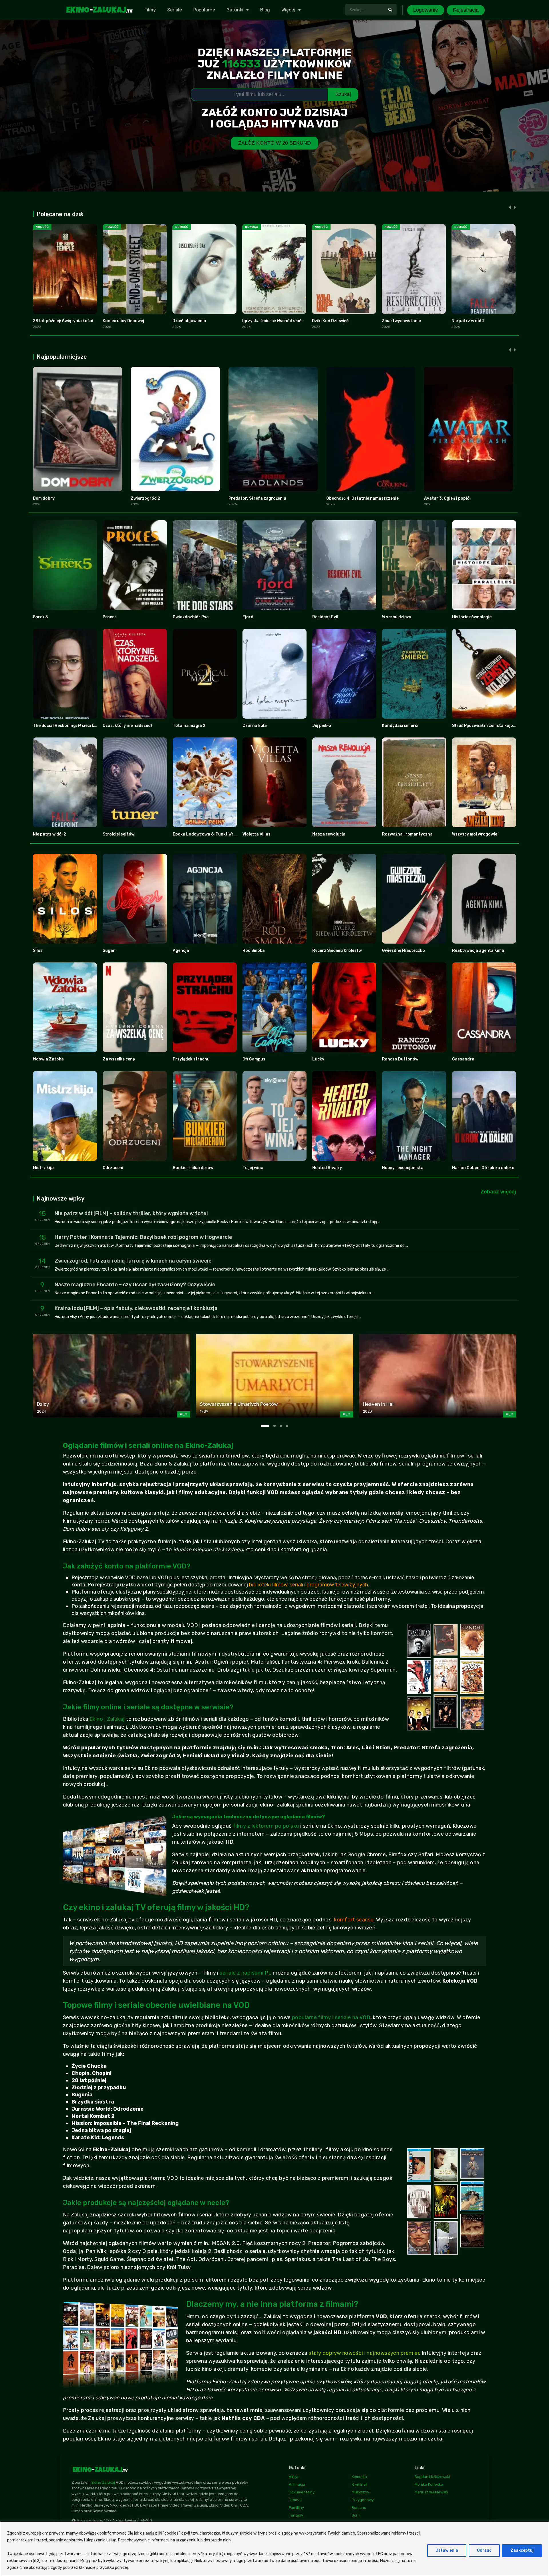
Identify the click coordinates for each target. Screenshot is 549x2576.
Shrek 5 (40, 617)
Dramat (295, 2500)
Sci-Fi (357, 2515)
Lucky (318, 1059)
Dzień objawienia (189, 321)
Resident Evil (325, 617)
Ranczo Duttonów (400, 1059)
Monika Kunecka (429, 2484)
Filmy (150, 10)
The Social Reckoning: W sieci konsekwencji (76, 726)
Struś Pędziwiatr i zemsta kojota (485, 726)
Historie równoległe (472, 617)
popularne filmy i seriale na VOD (331, 2017)
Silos (38, 951)
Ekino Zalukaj (103, 2482)
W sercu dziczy (397, 617)
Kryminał (359, 2484)
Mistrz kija (43, 1168)
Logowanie (426, 10)
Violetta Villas (256, 834)
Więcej (288, 10)
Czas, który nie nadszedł (127, 726)
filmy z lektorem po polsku (266, 1826)
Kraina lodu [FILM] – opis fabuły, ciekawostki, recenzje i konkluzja (136, 1308)
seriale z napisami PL (245, 1973)
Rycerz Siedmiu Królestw (337, 951)
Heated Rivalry (327, 1168)
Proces (110, 617)
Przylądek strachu (191, 1059)
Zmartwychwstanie (401, 321)
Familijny (296, 2508)
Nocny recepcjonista (403, 1168)
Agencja (181, 951)
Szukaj (343, 94)
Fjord (248, 617)
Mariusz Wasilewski (431, 2492)
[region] (274, 2549)
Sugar (109, 951)
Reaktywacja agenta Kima (478, 951)
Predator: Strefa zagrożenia (257, 498)
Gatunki (235, 10)
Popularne (204, 10)
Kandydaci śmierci (400, 726)
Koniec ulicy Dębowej (123, 321)
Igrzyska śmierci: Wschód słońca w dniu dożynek (290, 321)
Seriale (175, 10)
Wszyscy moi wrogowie (475, 834)
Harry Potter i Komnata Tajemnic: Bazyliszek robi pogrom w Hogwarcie (143, 1237)
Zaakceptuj (522, 2550)
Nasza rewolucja (329, 834)
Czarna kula (255, 726)
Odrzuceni (113, 1168)
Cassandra (463, 1059)
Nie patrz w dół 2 (468, 321)
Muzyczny (360, 2492)
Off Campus (254, 1059)
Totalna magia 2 (189, 726)
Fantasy (296, 2515)
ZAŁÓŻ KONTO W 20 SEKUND (274, 143)
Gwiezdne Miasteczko (403, 951)
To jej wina (253, 1168)
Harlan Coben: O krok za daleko (483, 1168)
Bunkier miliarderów (193, 1168)
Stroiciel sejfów (119, 834)
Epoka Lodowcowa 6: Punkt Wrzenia (209, 834)
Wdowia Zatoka (48, 1059)
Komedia (359, 2477)
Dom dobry (44, 498)
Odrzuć (484, 2550)
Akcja (294, 2477)
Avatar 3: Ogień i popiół (447, 498)
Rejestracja (466, 10)
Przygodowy (363, 2500)
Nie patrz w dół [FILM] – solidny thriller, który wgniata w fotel (131, 1213)
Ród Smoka (254, 951)
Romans (359, 2508)
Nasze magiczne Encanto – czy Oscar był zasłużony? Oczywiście (135, 1285)
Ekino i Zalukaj (107, 1719)
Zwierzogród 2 (145, 498)
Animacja (297, 2484)
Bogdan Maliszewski (432, 2477)
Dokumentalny (302, 2492)
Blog (265, 10)
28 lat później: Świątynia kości (63, 321)
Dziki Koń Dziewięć (330, 321)
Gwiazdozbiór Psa (191, 617)
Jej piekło (322, 726)
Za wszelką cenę (119, 1059)
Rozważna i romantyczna (407, 834)
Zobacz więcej (498, 1192)
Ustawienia (447, 2550)
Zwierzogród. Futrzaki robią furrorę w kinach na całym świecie (133, 1261)
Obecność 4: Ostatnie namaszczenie (362, 498)
